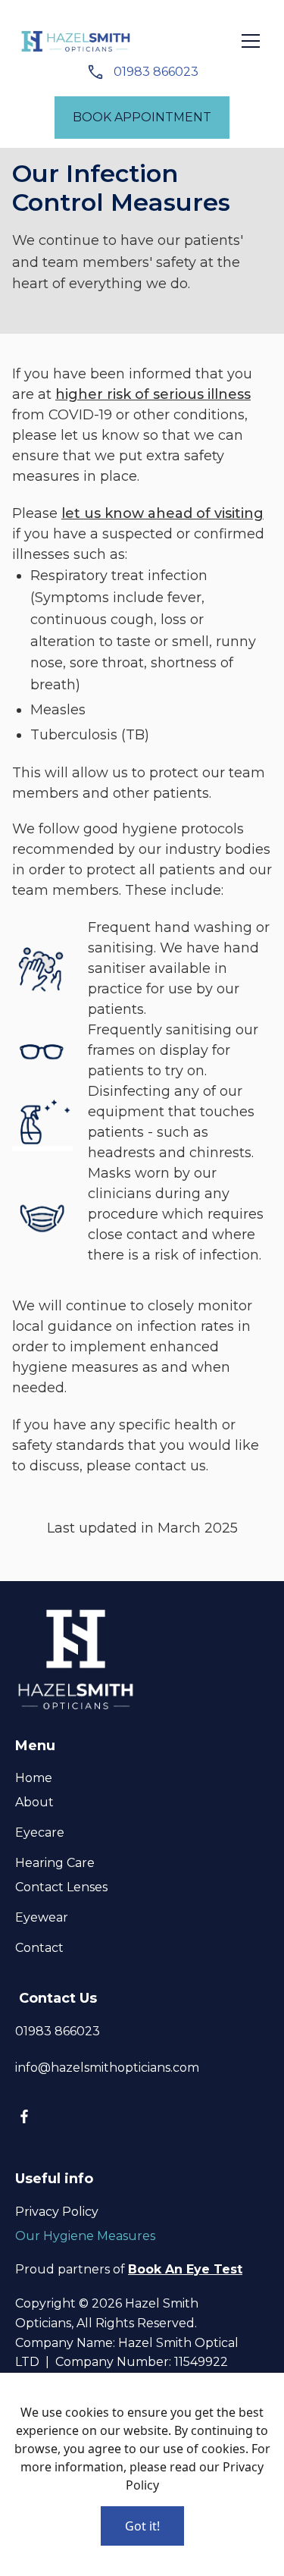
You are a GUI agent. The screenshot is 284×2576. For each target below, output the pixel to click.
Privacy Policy (57, 2212)
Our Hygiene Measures (85, 2236)
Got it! (142, 2526)
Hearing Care (55, 1863)
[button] (251, 41)
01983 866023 (154, 72)
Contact (39, 1948)
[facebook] (24, 2116)
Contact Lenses (61, 1887)
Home (34, 1778)
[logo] (76, 41)
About (34, 1802)
